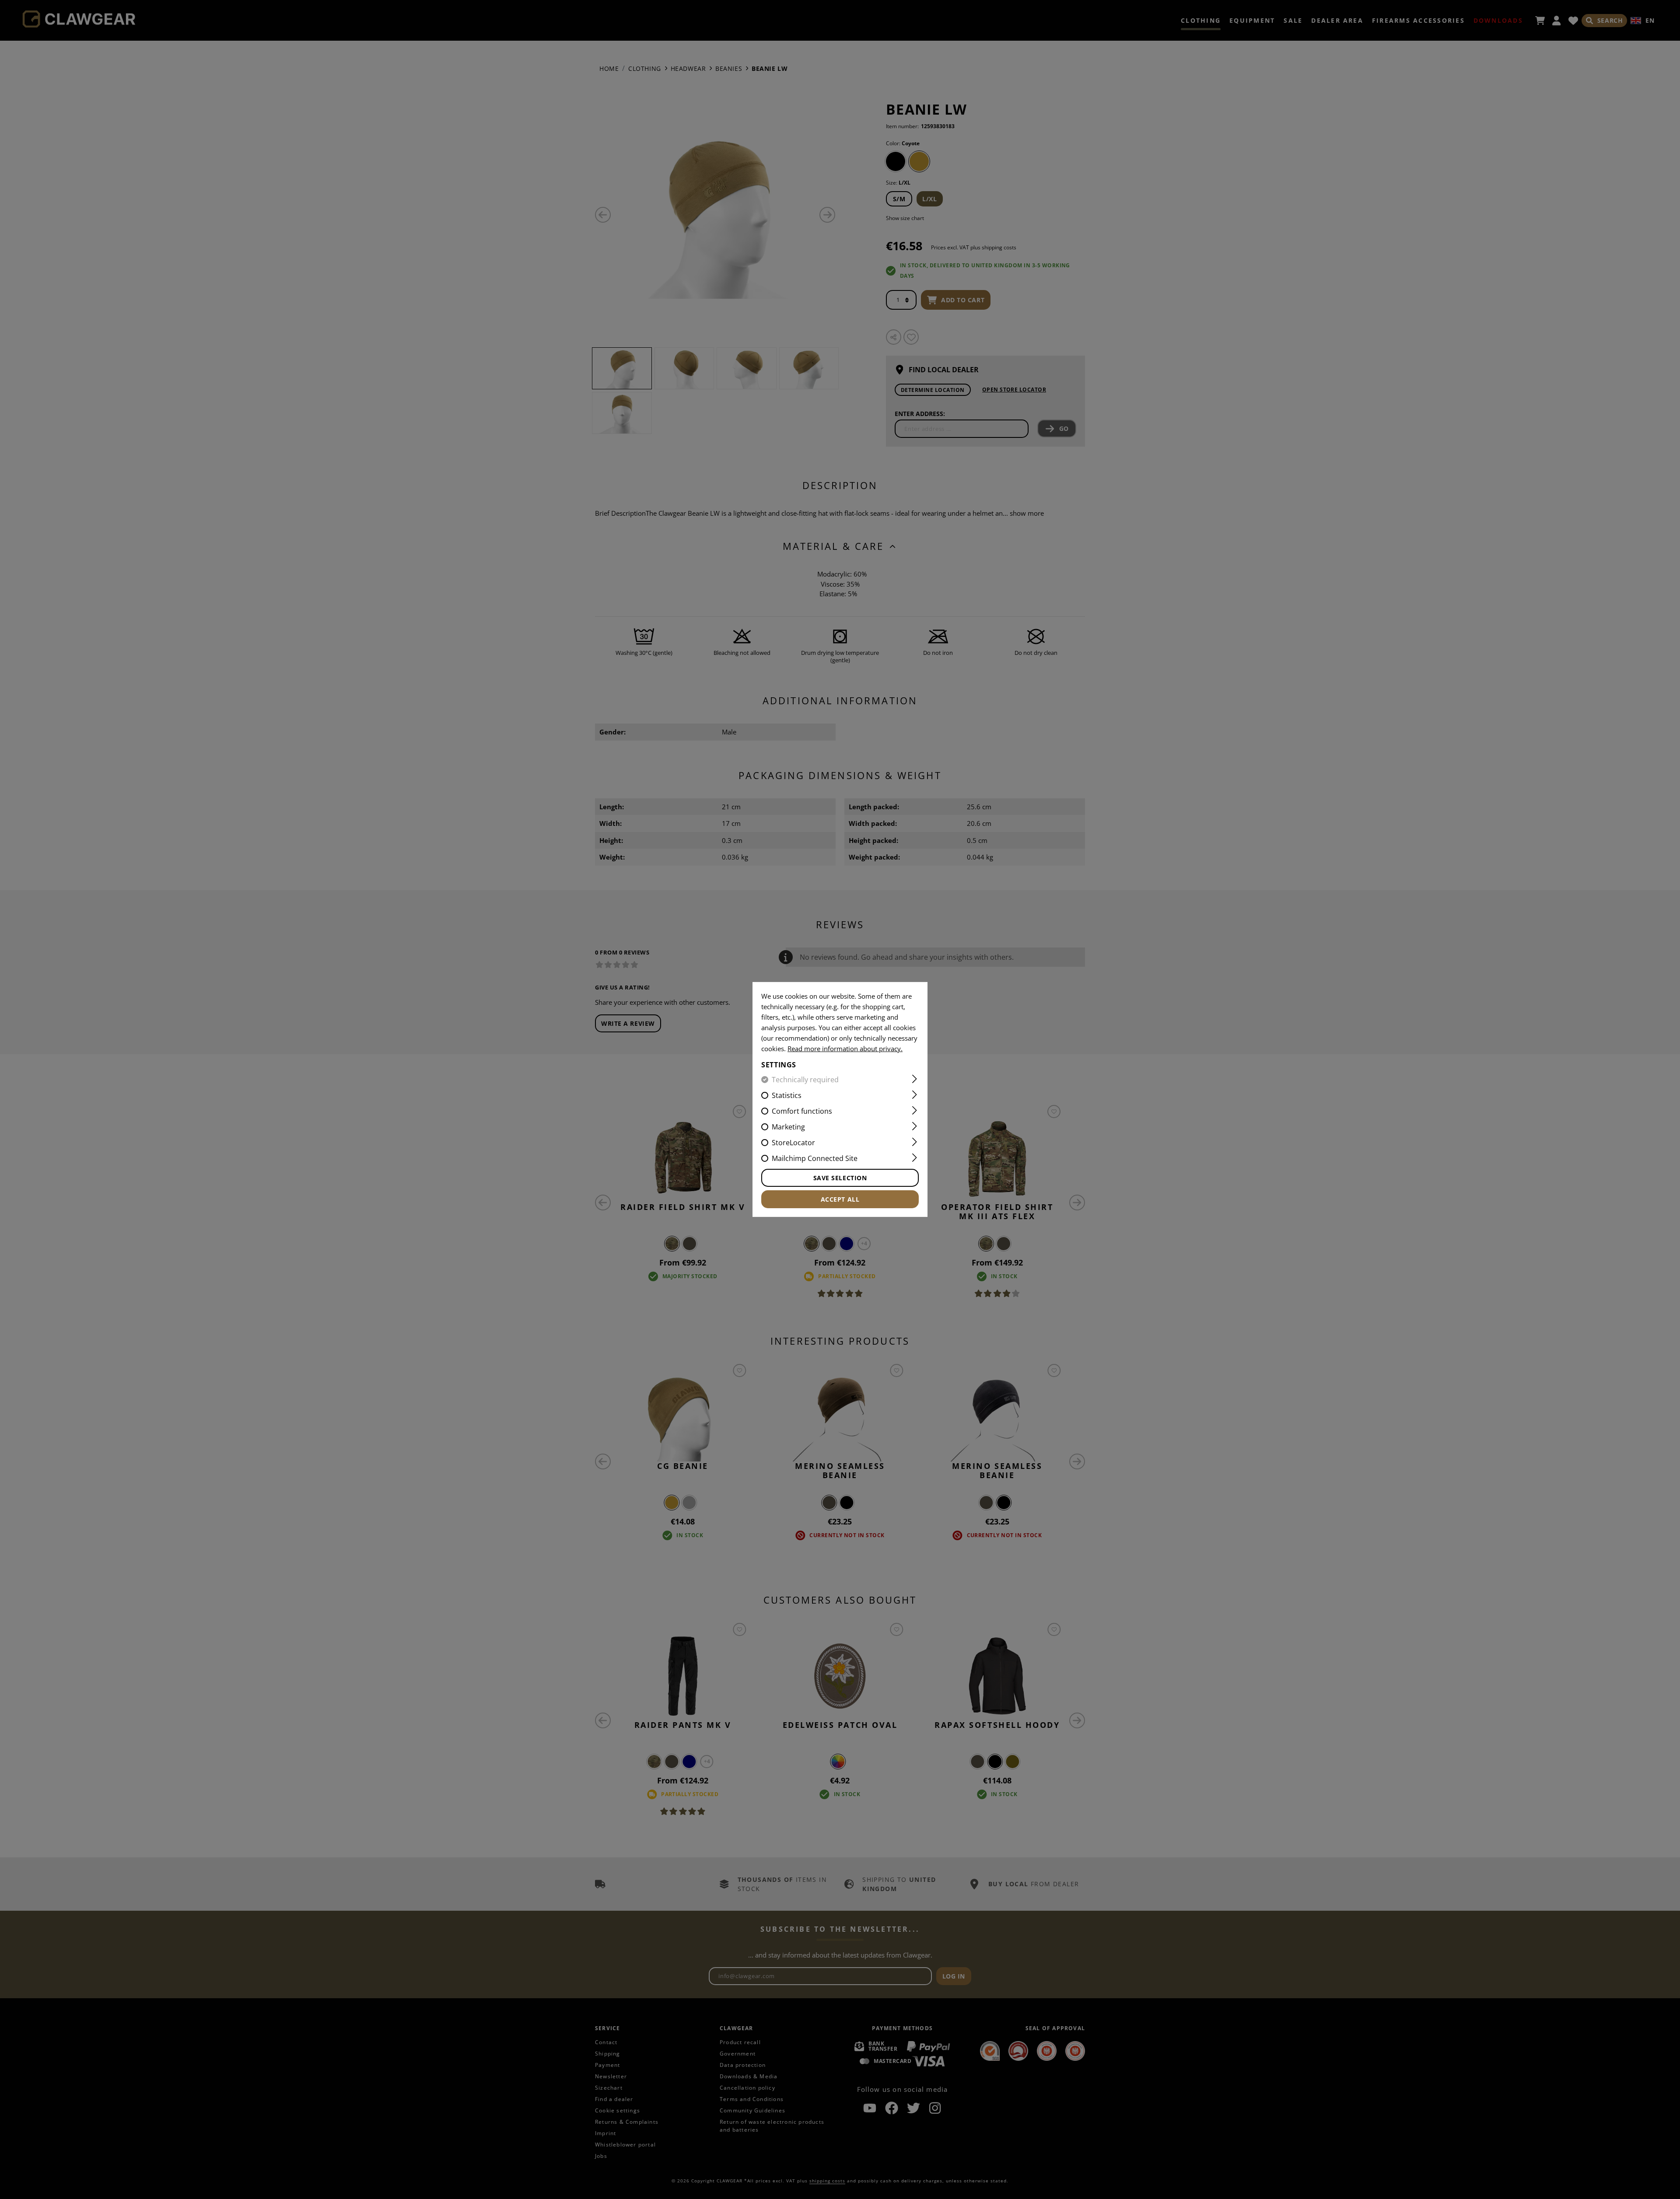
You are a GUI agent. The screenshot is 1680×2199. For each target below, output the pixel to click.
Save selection (840, 1178)
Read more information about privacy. (845, 1049)
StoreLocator (793, 1143)
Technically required (805, 1080)
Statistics (787, 1095)
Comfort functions (802, 1111)
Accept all (840, 1199)
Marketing (788, 1127)
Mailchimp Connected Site (815, 1158)
